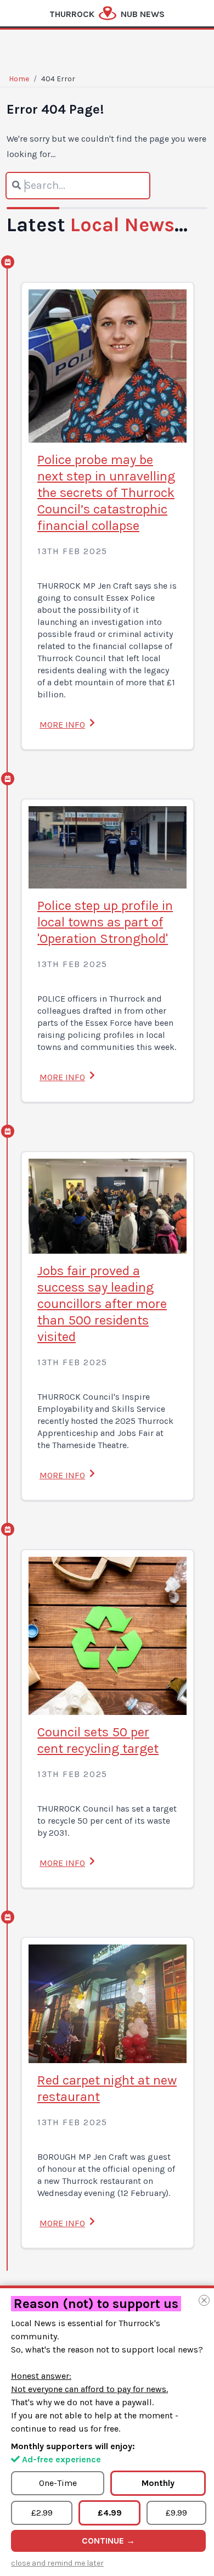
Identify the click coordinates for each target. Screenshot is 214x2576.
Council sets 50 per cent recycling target (98, 1740)
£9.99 (176, 2513)
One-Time (58, 2483)
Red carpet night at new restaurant (107, 2088)
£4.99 (110, 2513)
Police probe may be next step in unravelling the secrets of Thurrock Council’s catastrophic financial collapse (106, 493)
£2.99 (42, 2513)
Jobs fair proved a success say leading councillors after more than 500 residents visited (102, 1304)
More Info (62, 725)
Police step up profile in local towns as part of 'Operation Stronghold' (105, 922)
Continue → (108, 2541)
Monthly (158, 2483)
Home (19, 79)
